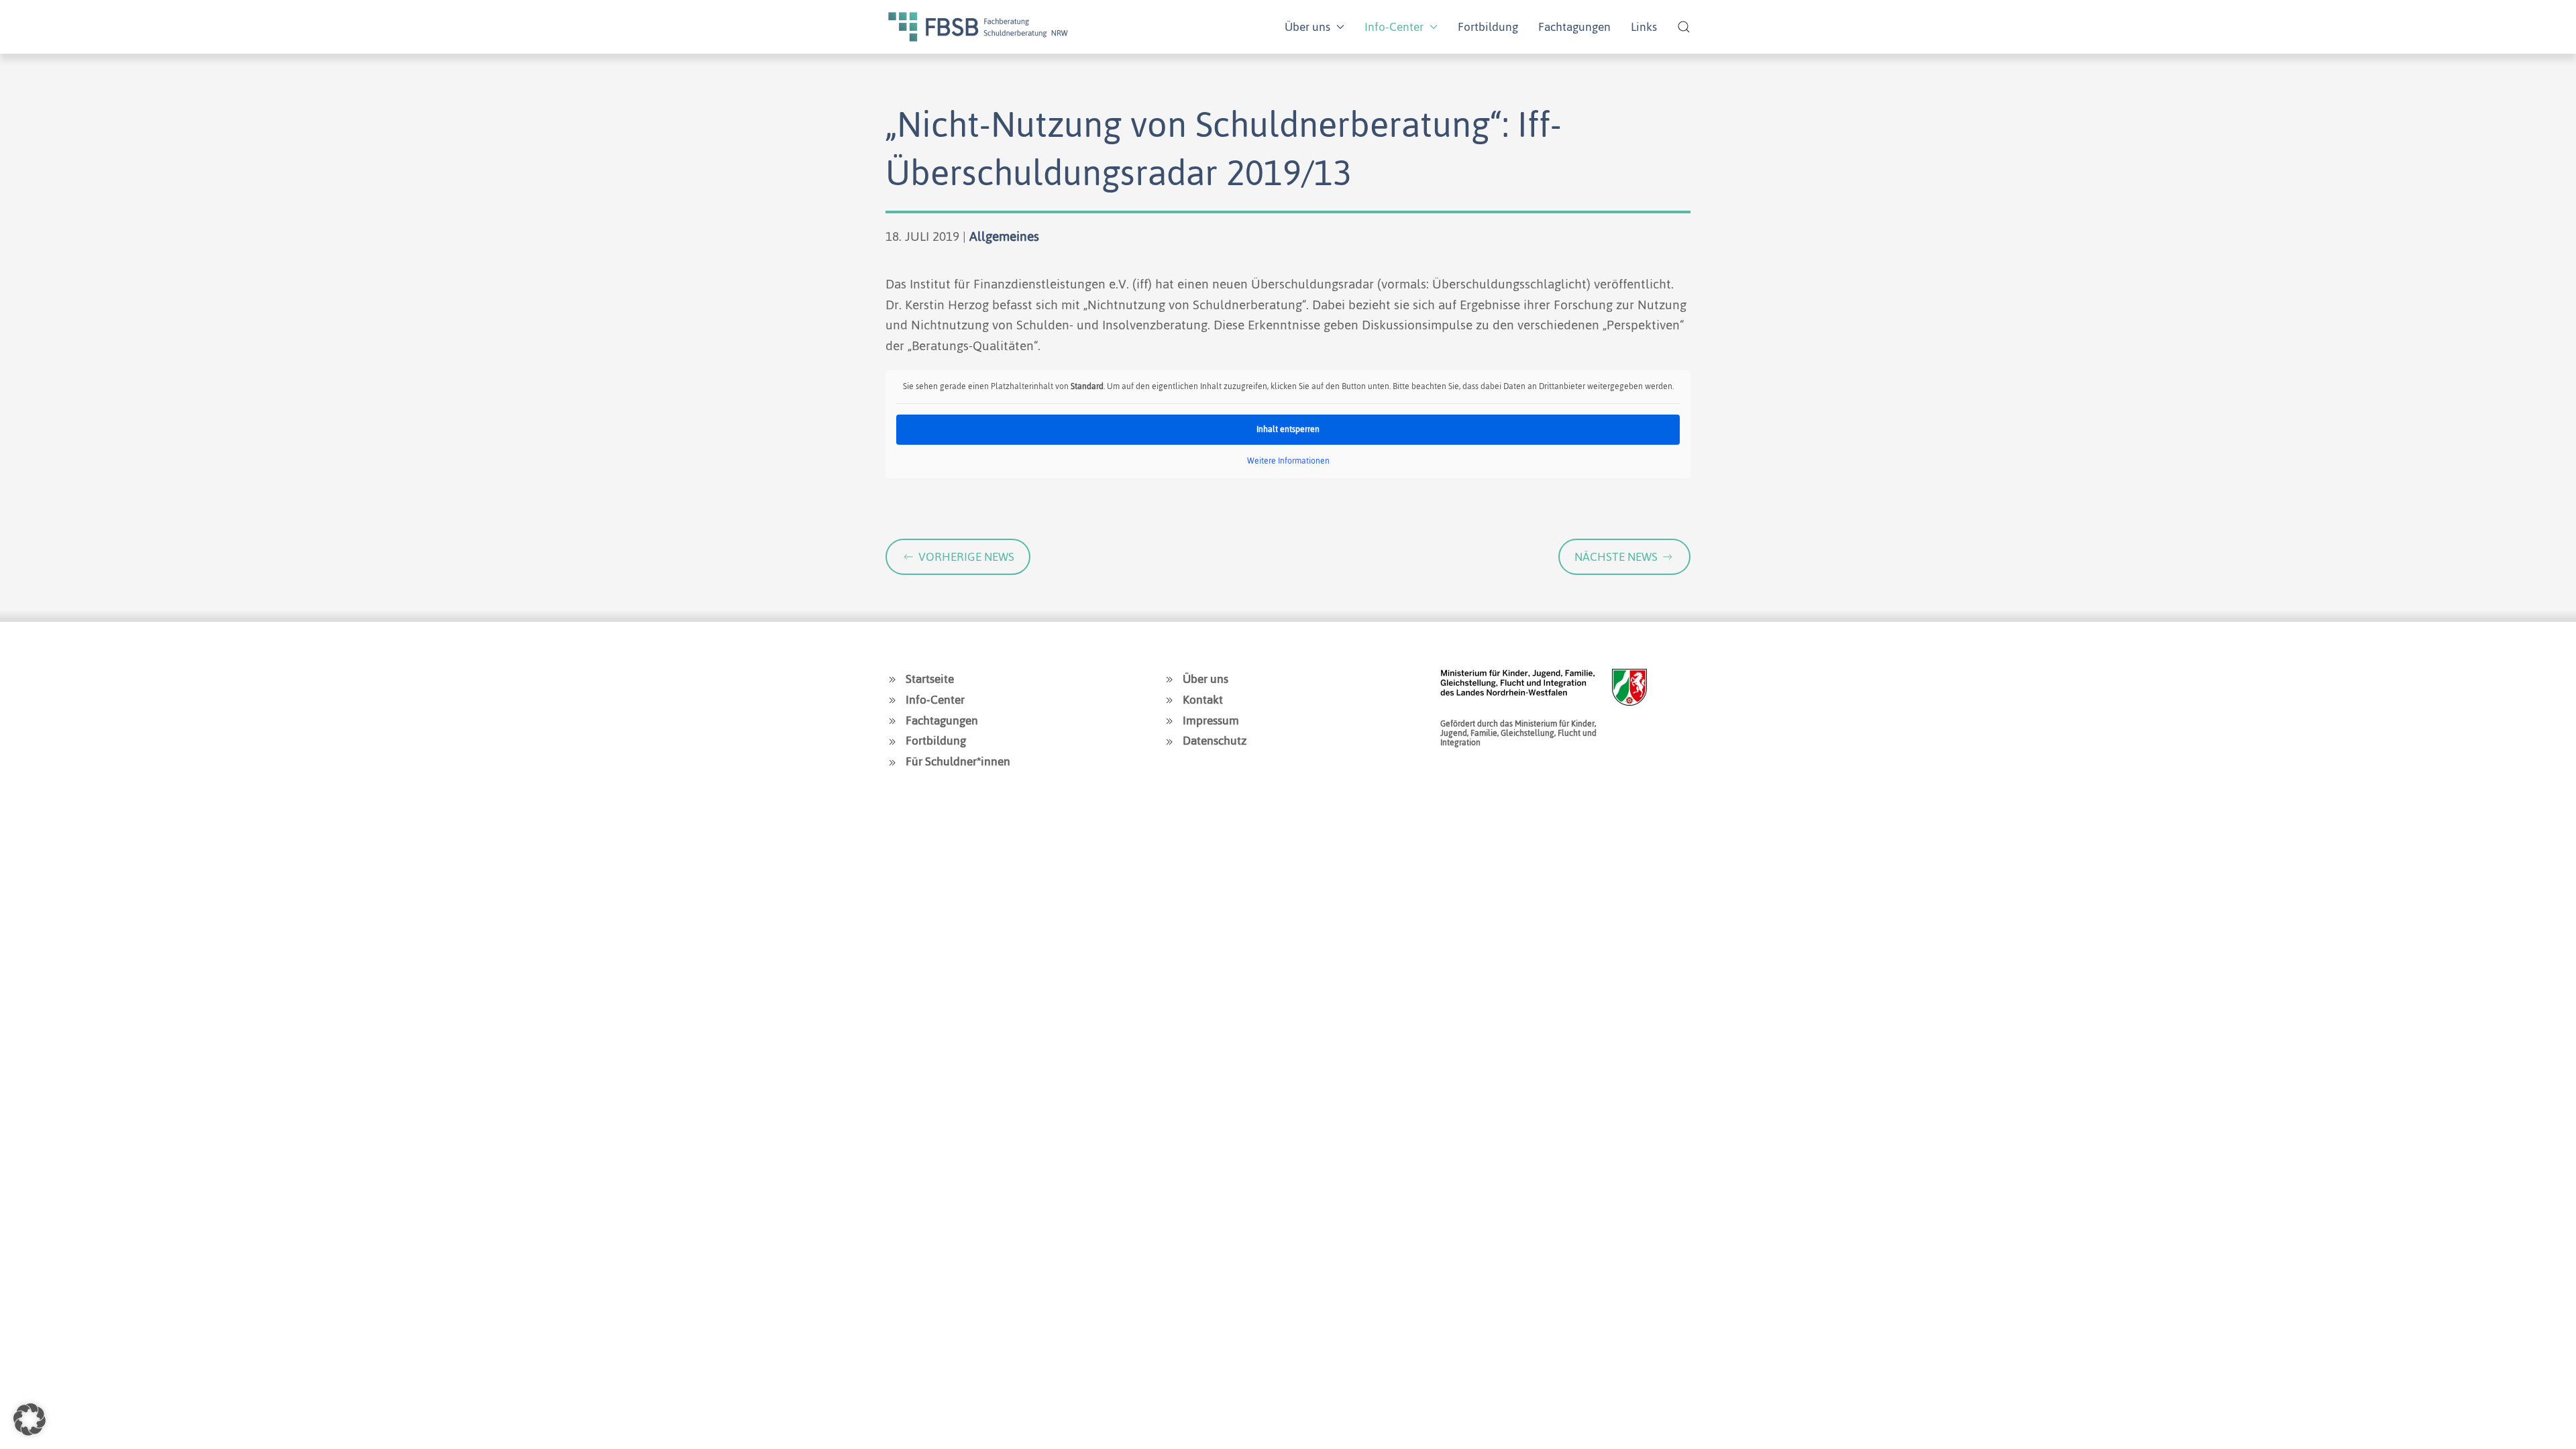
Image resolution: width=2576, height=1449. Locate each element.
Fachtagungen (1574, 27)
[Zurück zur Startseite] (978, 27)
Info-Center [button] (1394, 27)
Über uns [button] (1307, 27)
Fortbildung (1488, 27)
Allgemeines (1004, 236)
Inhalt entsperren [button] (1288, 429)
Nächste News (1616, 557)
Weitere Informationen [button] (1288, 462)
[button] (1684, 27)
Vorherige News (966, 557)
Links (1644, 27)
